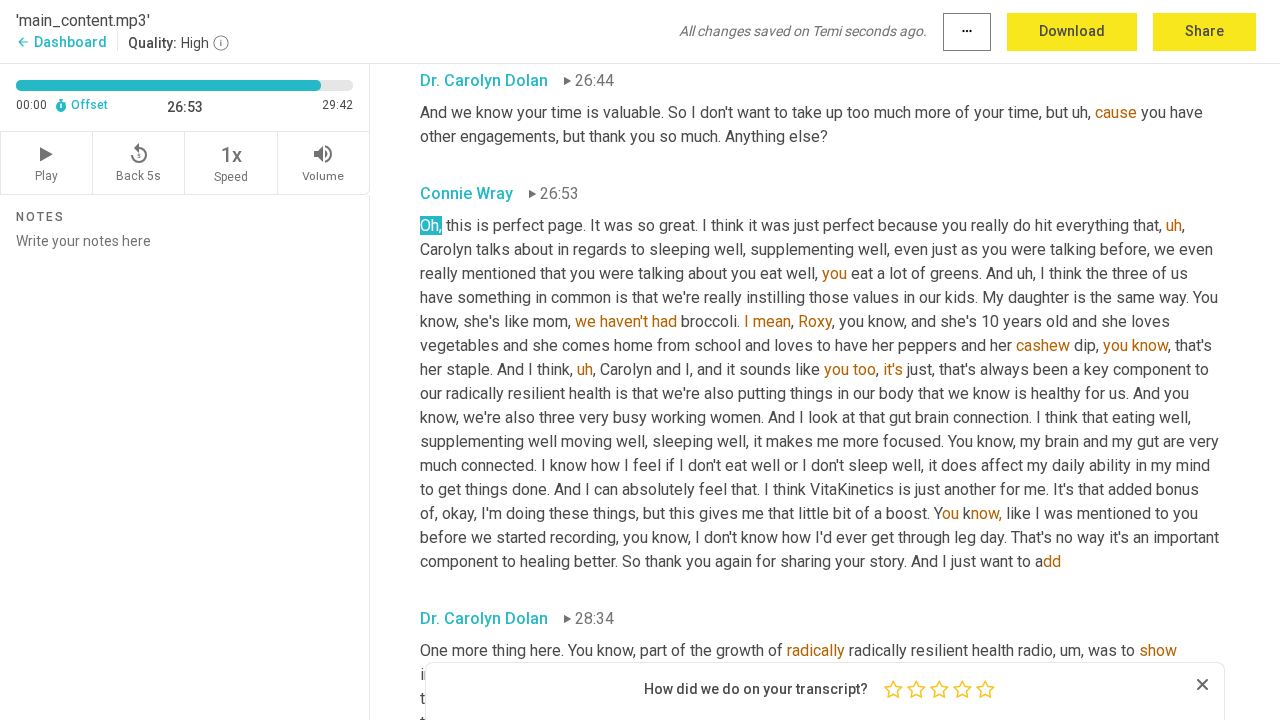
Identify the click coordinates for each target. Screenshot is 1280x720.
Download (1072, 31)
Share (1204, 31)
